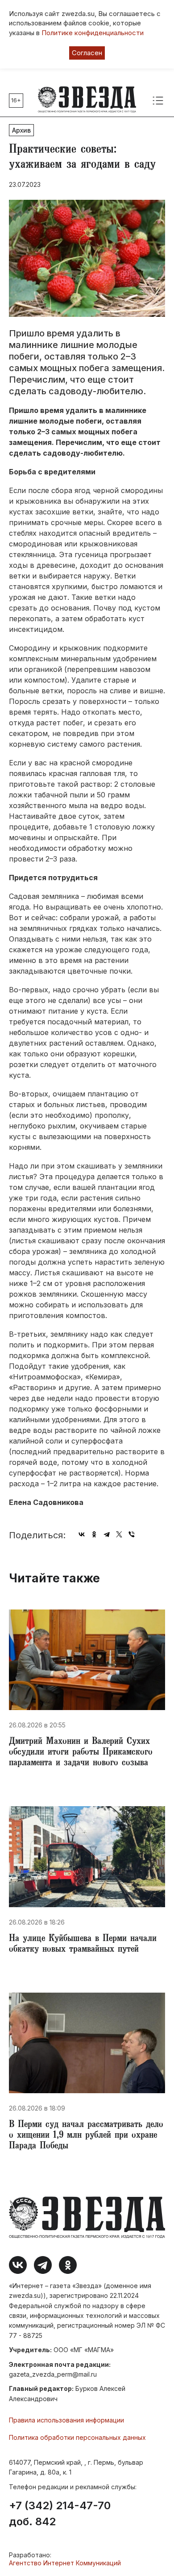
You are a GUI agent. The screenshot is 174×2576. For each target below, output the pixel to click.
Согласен (87, 53)
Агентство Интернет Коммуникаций (65, 2563)
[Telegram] (107, 1534)
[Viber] (132, 1534)
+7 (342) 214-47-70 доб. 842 (60, 2514)
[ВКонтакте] (82, 1534)
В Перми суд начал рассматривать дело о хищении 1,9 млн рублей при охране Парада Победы (86, 2136)
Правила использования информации (66, 2420)
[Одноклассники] (94, 1534)
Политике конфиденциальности (93, 33)
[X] (119, 1534)
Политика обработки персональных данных (77, 2437)
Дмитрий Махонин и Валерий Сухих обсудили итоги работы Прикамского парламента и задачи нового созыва (81, 1753)
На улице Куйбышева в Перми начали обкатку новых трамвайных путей (83, 1945)
